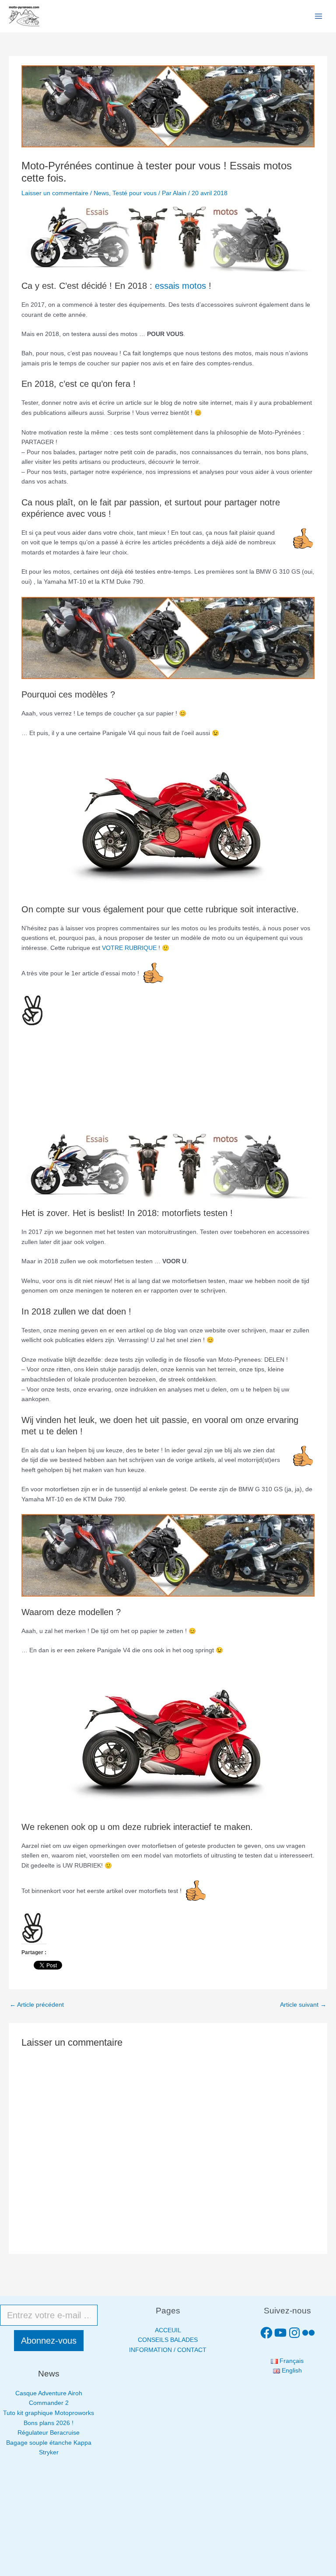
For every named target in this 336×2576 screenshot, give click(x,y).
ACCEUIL (168, 2330)
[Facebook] (266, 2333)
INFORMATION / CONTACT (168, 2350)
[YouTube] (280, 2333)
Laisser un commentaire (55, 193)
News (101, 193)
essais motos (180, 286)
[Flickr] (308, 2333)
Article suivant (303, 2005)
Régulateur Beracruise (49, 2433)
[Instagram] (294, 2333)
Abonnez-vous (49, 2341)
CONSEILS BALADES (168, 2340)
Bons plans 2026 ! (49, 2423)
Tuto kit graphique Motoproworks (49, 2413)
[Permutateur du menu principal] (319, 16)
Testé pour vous (135, 193)
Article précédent (37, 2005)
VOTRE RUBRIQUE (129, 948)
